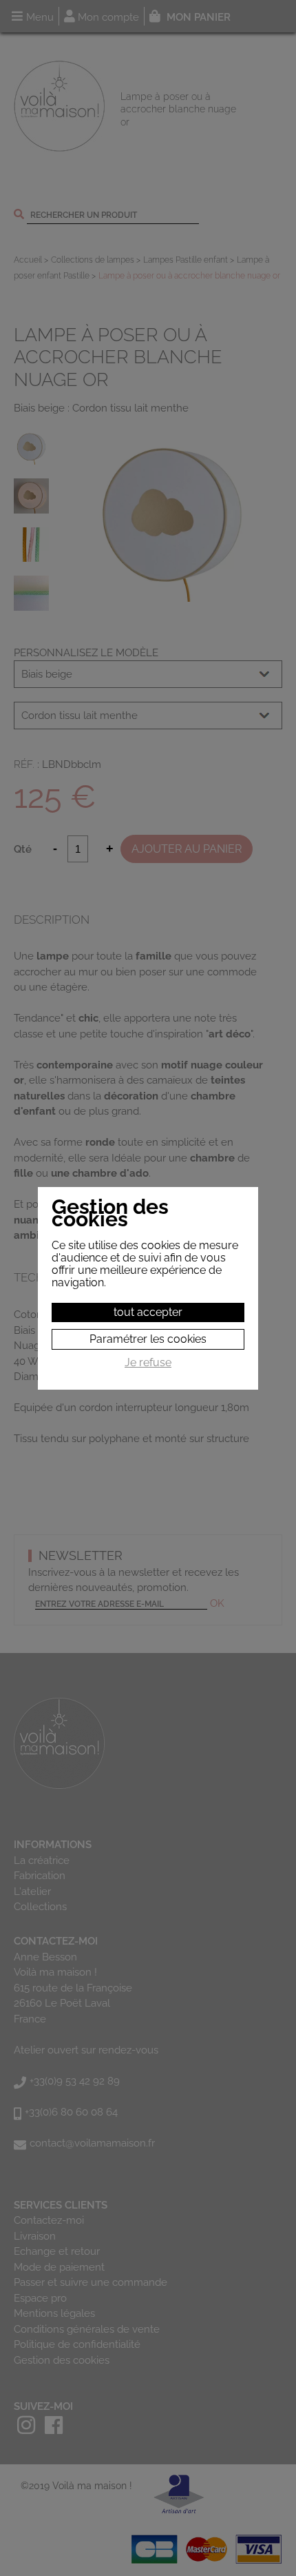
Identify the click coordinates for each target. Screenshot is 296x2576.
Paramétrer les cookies (148, 1339)
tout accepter (148, 1312)
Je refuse (148, 1363)
